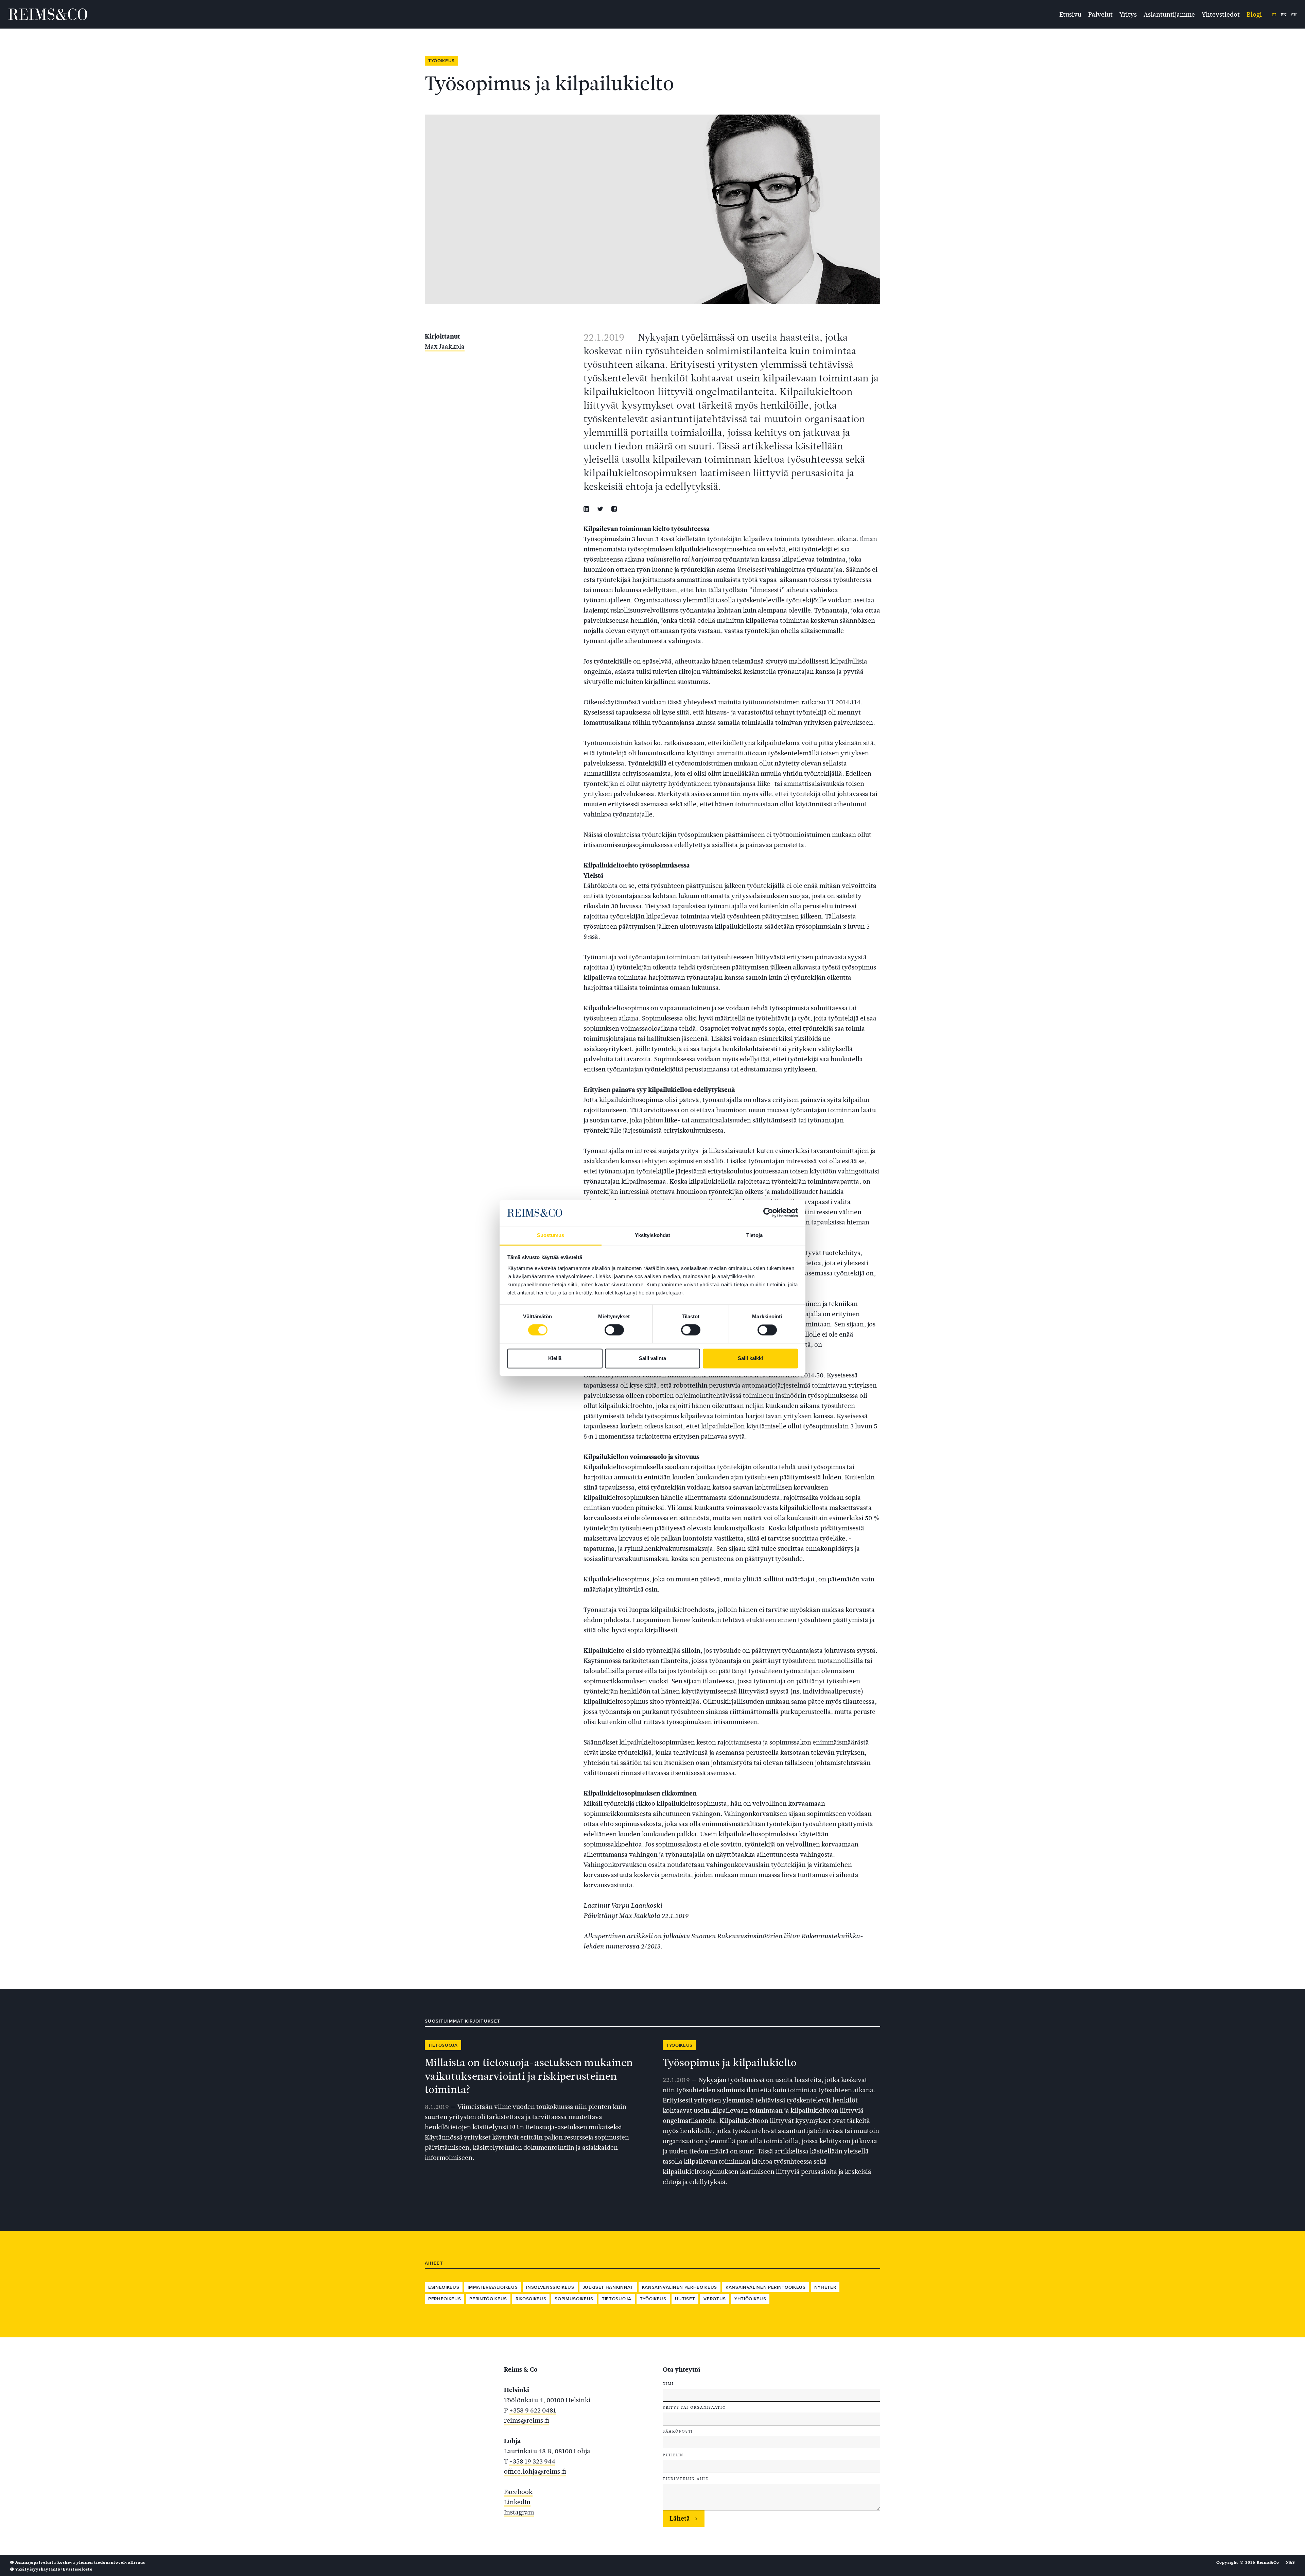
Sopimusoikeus (574, 2299)
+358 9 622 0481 (533, 2410)
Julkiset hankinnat (608, 2287)
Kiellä (555, 1358)
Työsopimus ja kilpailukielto (730, 2063)
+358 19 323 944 (532, 2461)
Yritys (1128, 14)
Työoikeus (441, 61)
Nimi (668, 2384)
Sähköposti (678, 2431)
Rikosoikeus (531, 2299)
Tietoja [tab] (754, 1235)
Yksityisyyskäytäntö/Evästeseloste (53, 2569)
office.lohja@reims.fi (535, 2471)
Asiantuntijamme (1169, 14)
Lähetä (680, 2518)
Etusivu (1070, 14)
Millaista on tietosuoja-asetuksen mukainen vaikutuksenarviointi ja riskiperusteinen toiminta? (529, 2076)
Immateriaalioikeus (493, 2287)
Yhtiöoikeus (750, 2299)
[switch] (614, 1330)
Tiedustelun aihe (685, 2479)
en (1283, 15)
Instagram (519, 2512)
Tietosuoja (443, 2045)
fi (1274, 15)
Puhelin (673, 2455)
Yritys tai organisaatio (694, 2407)
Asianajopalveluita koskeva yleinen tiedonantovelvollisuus (80, 2562)
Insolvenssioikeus (550, 2287)
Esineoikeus (444, 2287)
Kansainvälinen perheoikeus (680, 2287)
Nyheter (825, 2287)
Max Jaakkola (445, 347)
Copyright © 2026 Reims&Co (1248, 2562)
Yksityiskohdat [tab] (652, 1235)
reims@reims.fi (527, 2420)
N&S (1290, 2562)
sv (1294, 15)
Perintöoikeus (488, 2299)
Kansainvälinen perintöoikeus (766, 2287)
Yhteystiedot (1221, 14)
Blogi (1254, 14)
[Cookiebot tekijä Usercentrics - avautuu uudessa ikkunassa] (768, 1213)
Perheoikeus (445, 2299)
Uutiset (685, 2299)
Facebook (518, 2492)
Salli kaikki (750, 1358)
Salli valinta (652, 1358)
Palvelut (1100, 14)
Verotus (715, 2299)
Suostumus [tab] (551, 1235)
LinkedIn (517, 2502)
